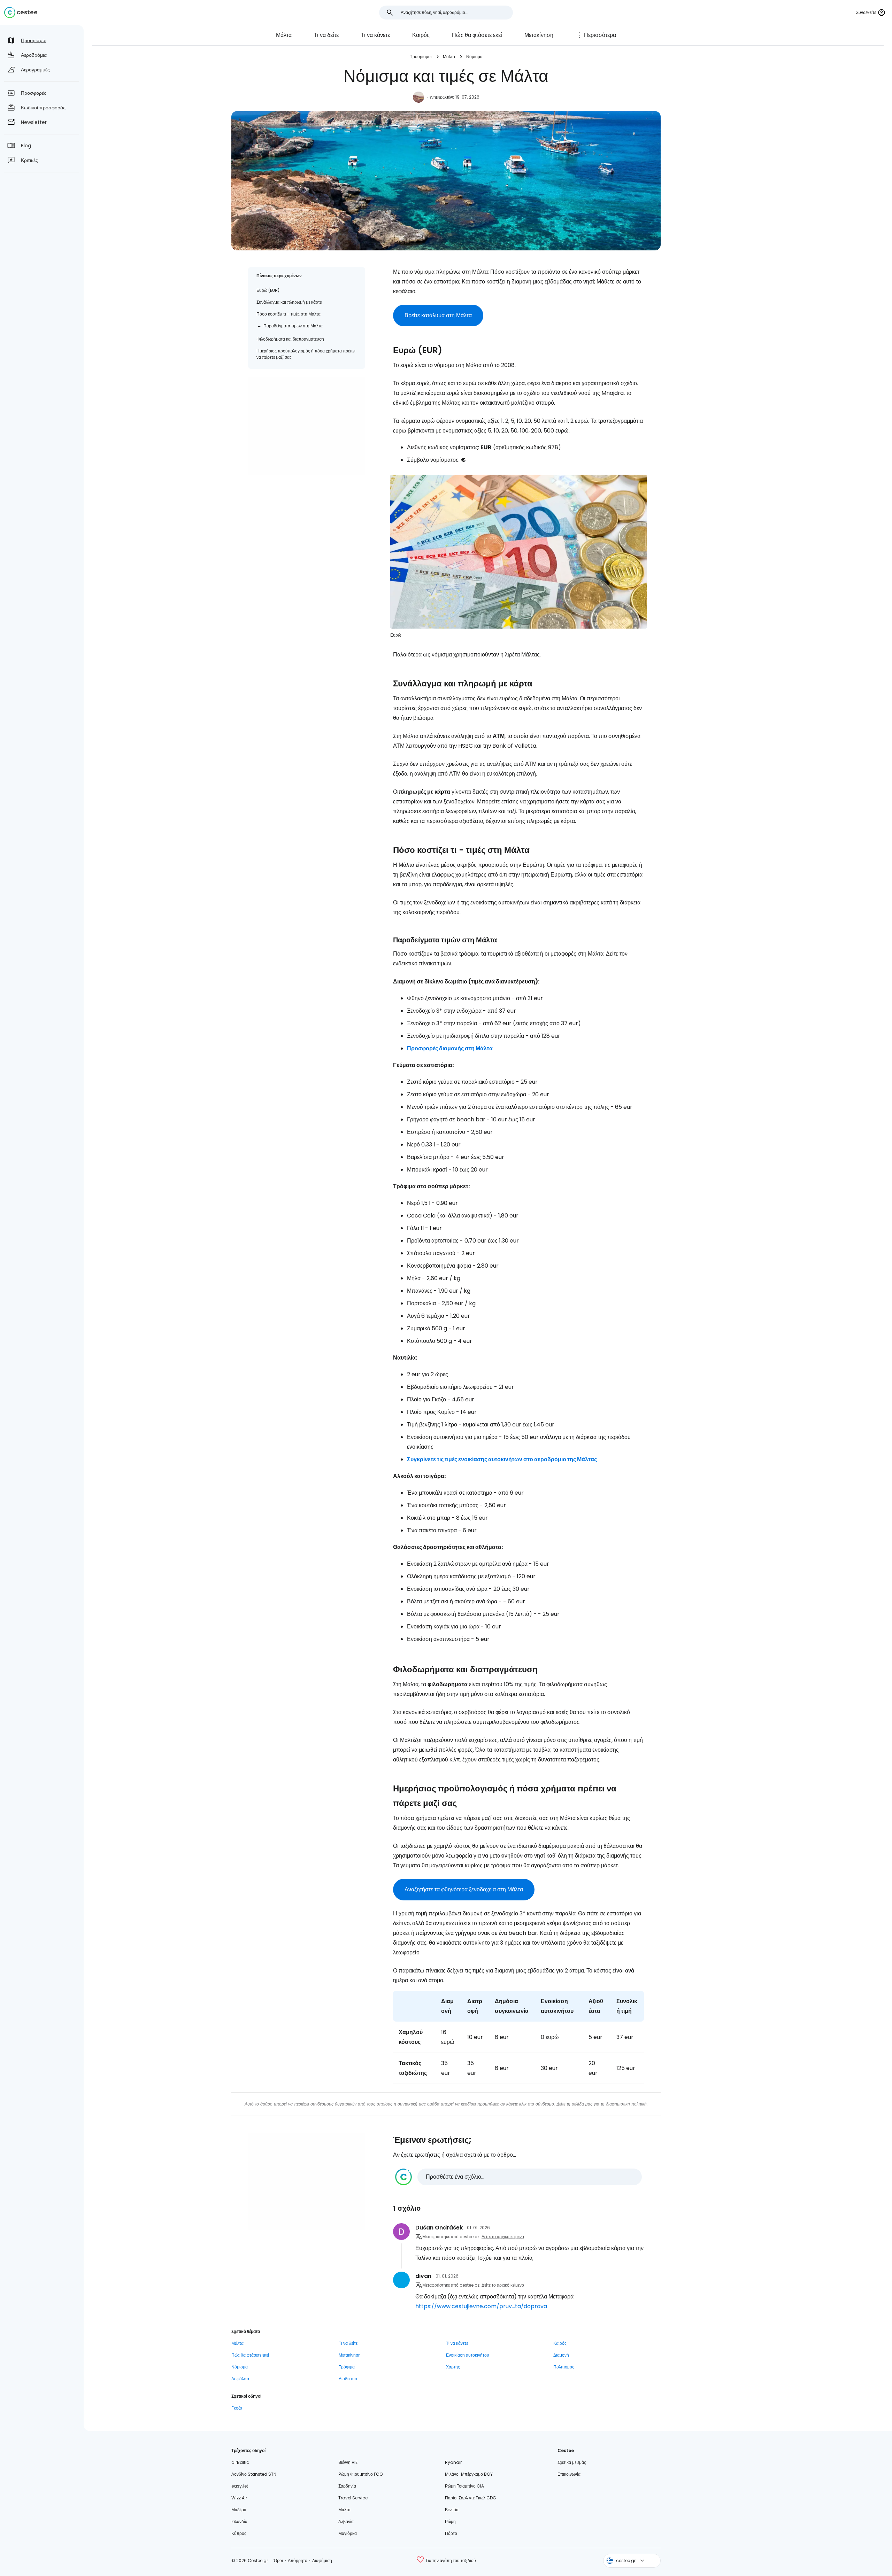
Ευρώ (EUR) (268, 290)
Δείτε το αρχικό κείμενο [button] (503, 2237)
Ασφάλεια (240, 2379)
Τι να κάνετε (375, 35)
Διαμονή (561, 2355)
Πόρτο (451, 2533)
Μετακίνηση (539, 35)
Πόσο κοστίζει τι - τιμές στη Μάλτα (289, 314)
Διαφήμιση (322, 2561)
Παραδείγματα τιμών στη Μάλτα (293, 326)
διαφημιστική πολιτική (626, 2104)
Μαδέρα (239, 2510)
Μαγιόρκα (348, 2533)
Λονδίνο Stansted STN (254, 2474)
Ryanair (453, 2462)
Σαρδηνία (347, 2486)
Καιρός (421, 35)
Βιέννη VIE (348, 2462)
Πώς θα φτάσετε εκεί (477, 35)
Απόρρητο (298, 2561)
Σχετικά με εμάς (572, 2462)
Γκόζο (237, 2408)
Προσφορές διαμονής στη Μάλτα (450, 1048)
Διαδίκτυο (348, 2379)
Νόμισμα (474, 57)
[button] (518, 2177)
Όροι (278, 2561)
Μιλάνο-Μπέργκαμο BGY (469, 2474)
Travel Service (353, 2498)
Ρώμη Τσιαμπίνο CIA (464, 2486)
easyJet (240, 2486)
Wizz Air (239, 2498)
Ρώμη (450, 2521)
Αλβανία (346, 2521)
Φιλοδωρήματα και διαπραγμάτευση (290, 339)
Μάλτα (284, 35)
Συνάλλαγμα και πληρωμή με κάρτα (289, 302)
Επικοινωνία (569, 2474)
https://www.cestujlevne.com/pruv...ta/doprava (481, 2306)
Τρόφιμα (347, 2367)
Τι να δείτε (326, 35)
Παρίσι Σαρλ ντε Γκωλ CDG (471, 2498)
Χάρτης (453, 2367)
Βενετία (452, 2510)
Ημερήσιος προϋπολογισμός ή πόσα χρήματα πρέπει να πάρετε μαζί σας (306, 354)
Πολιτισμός (564, 2367)
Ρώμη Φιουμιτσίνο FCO (360, 2474)
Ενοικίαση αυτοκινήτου (468, 2355)
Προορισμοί (421, 57)
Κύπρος (239, 2533)
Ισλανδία (239, 2521)
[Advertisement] (307, 426)
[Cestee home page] (21, 13)
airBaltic (240, 2462)
